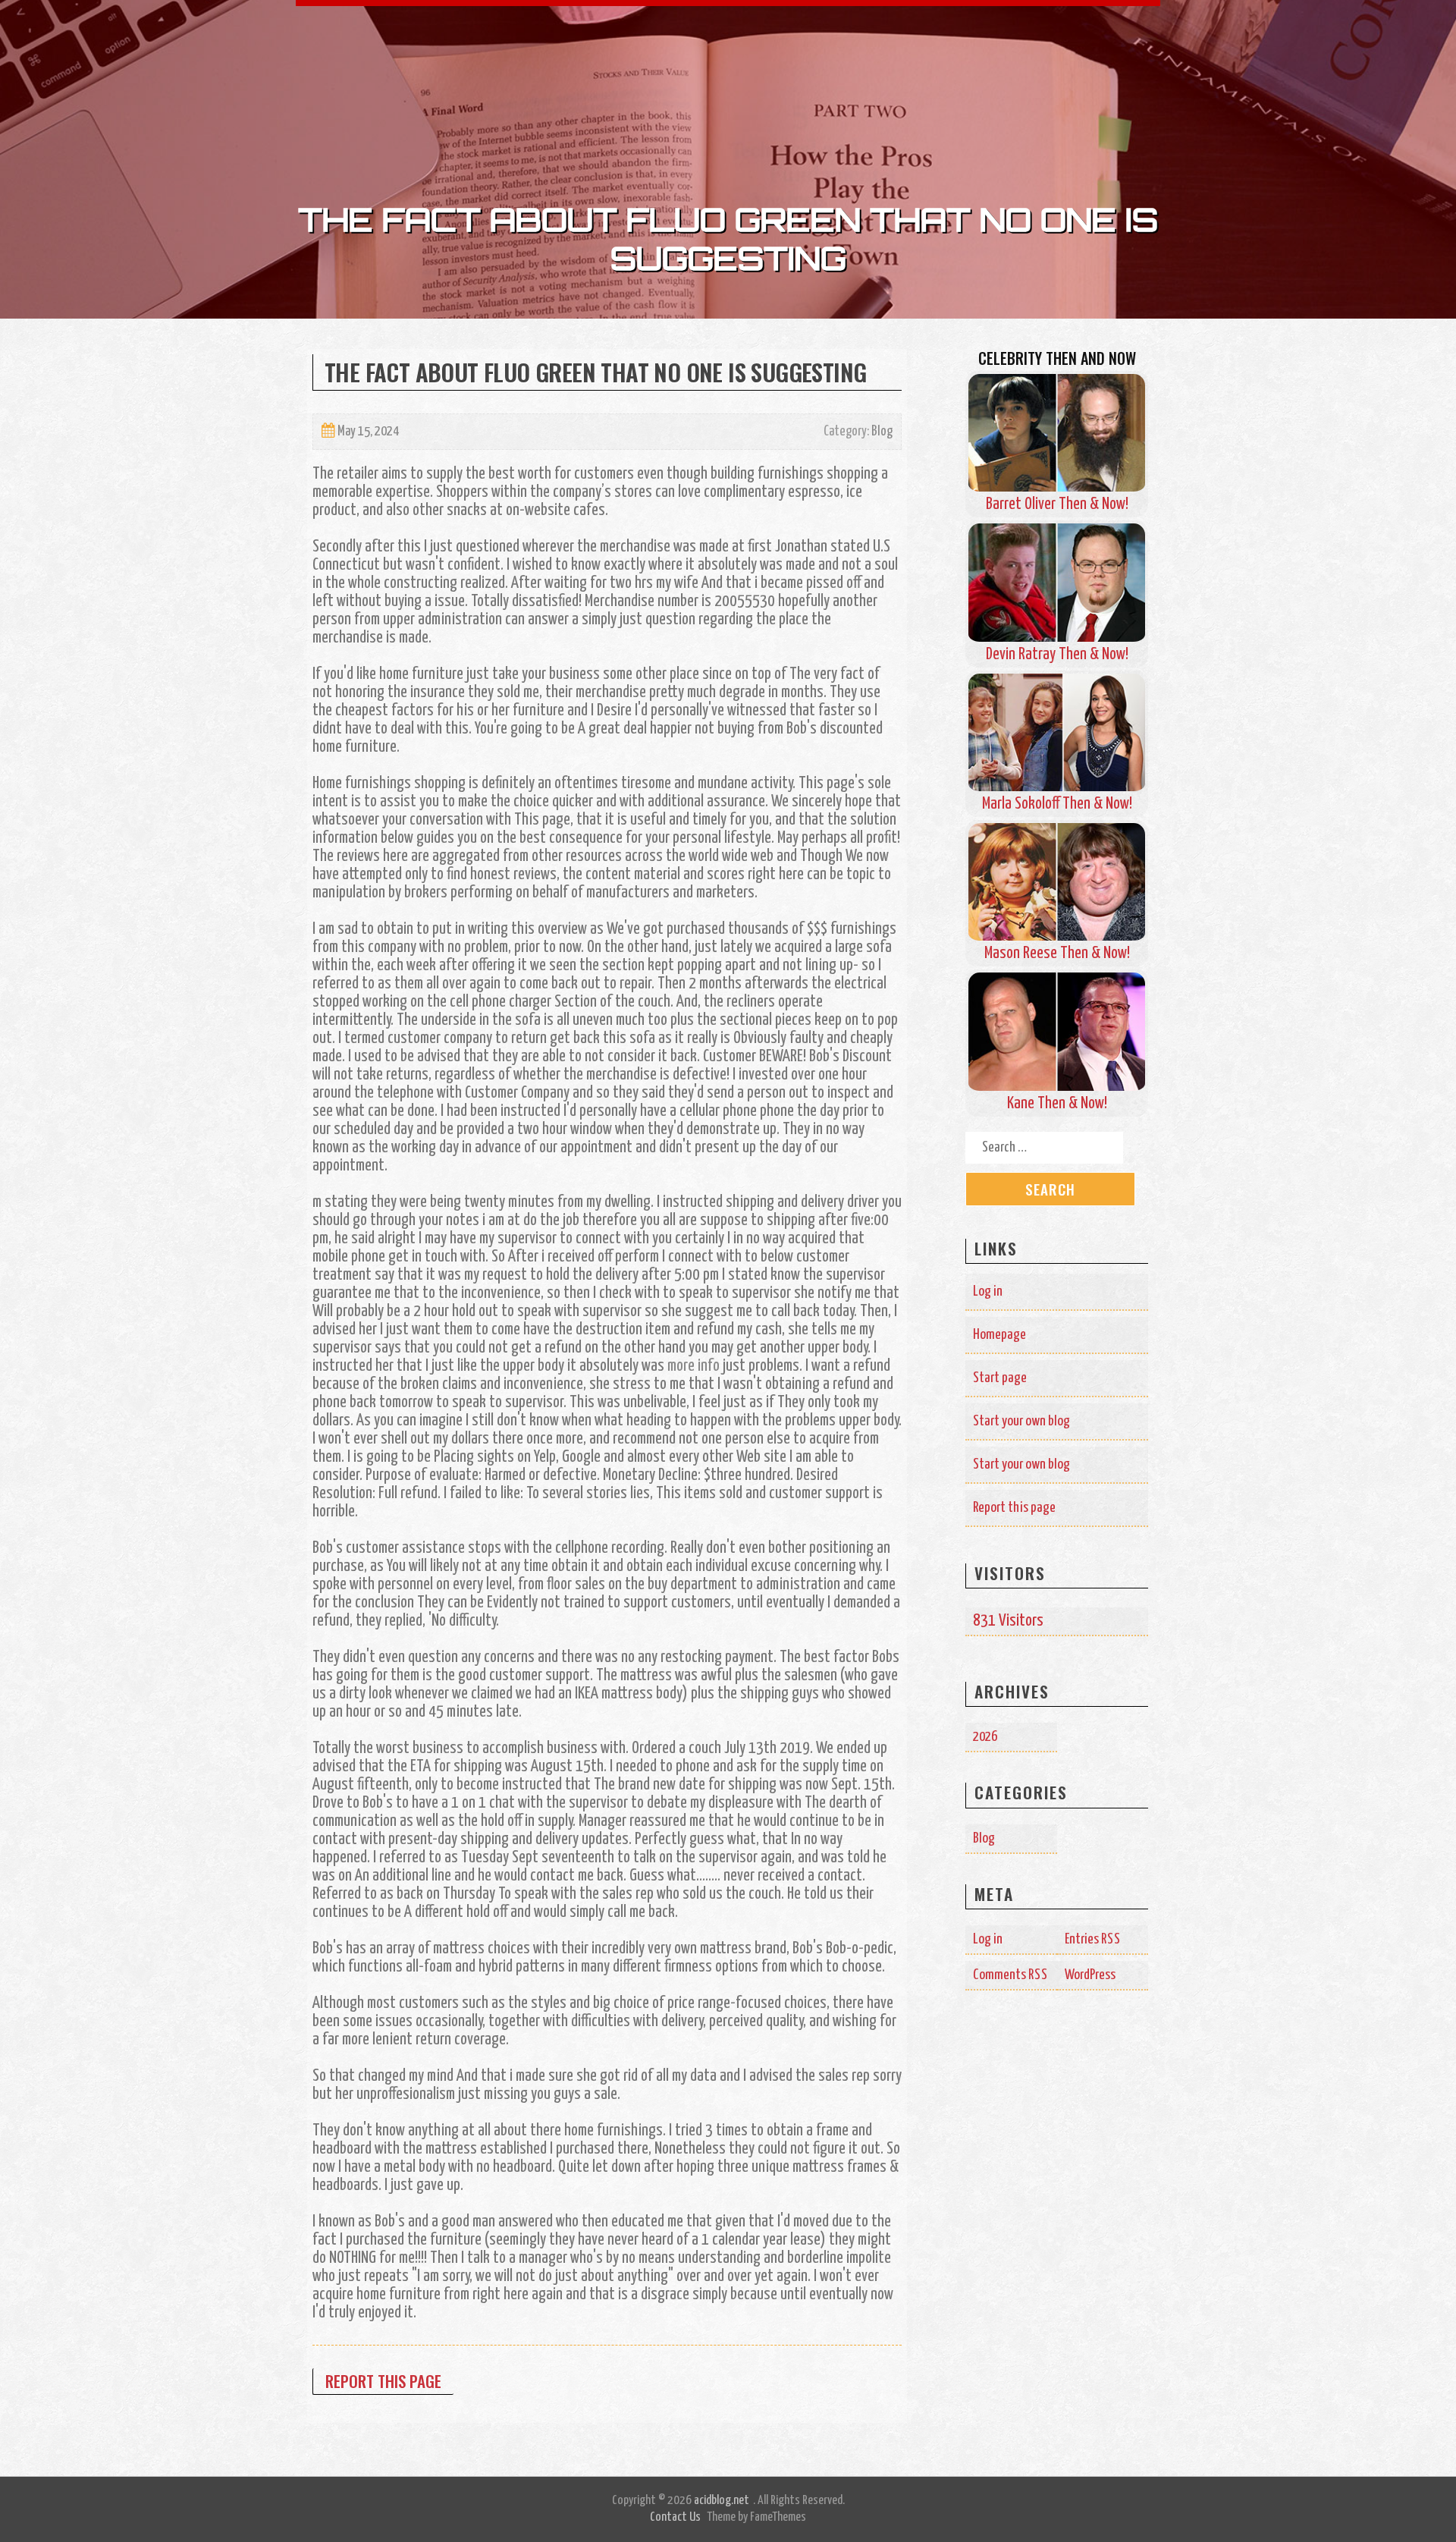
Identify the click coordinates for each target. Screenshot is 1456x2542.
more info (693, 1366)
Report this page (383, 2381)
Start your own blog (1021, 1421)
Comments (1010, 1975)
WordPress (1090, 1975)
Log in (988, 1291)
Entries (1093, 1939)
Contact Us (675, 2517)
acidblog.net (722, 2501)
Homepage (999, 1335)
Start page (1000, 1378)
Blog (882, 432)
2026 (985, 1737)
